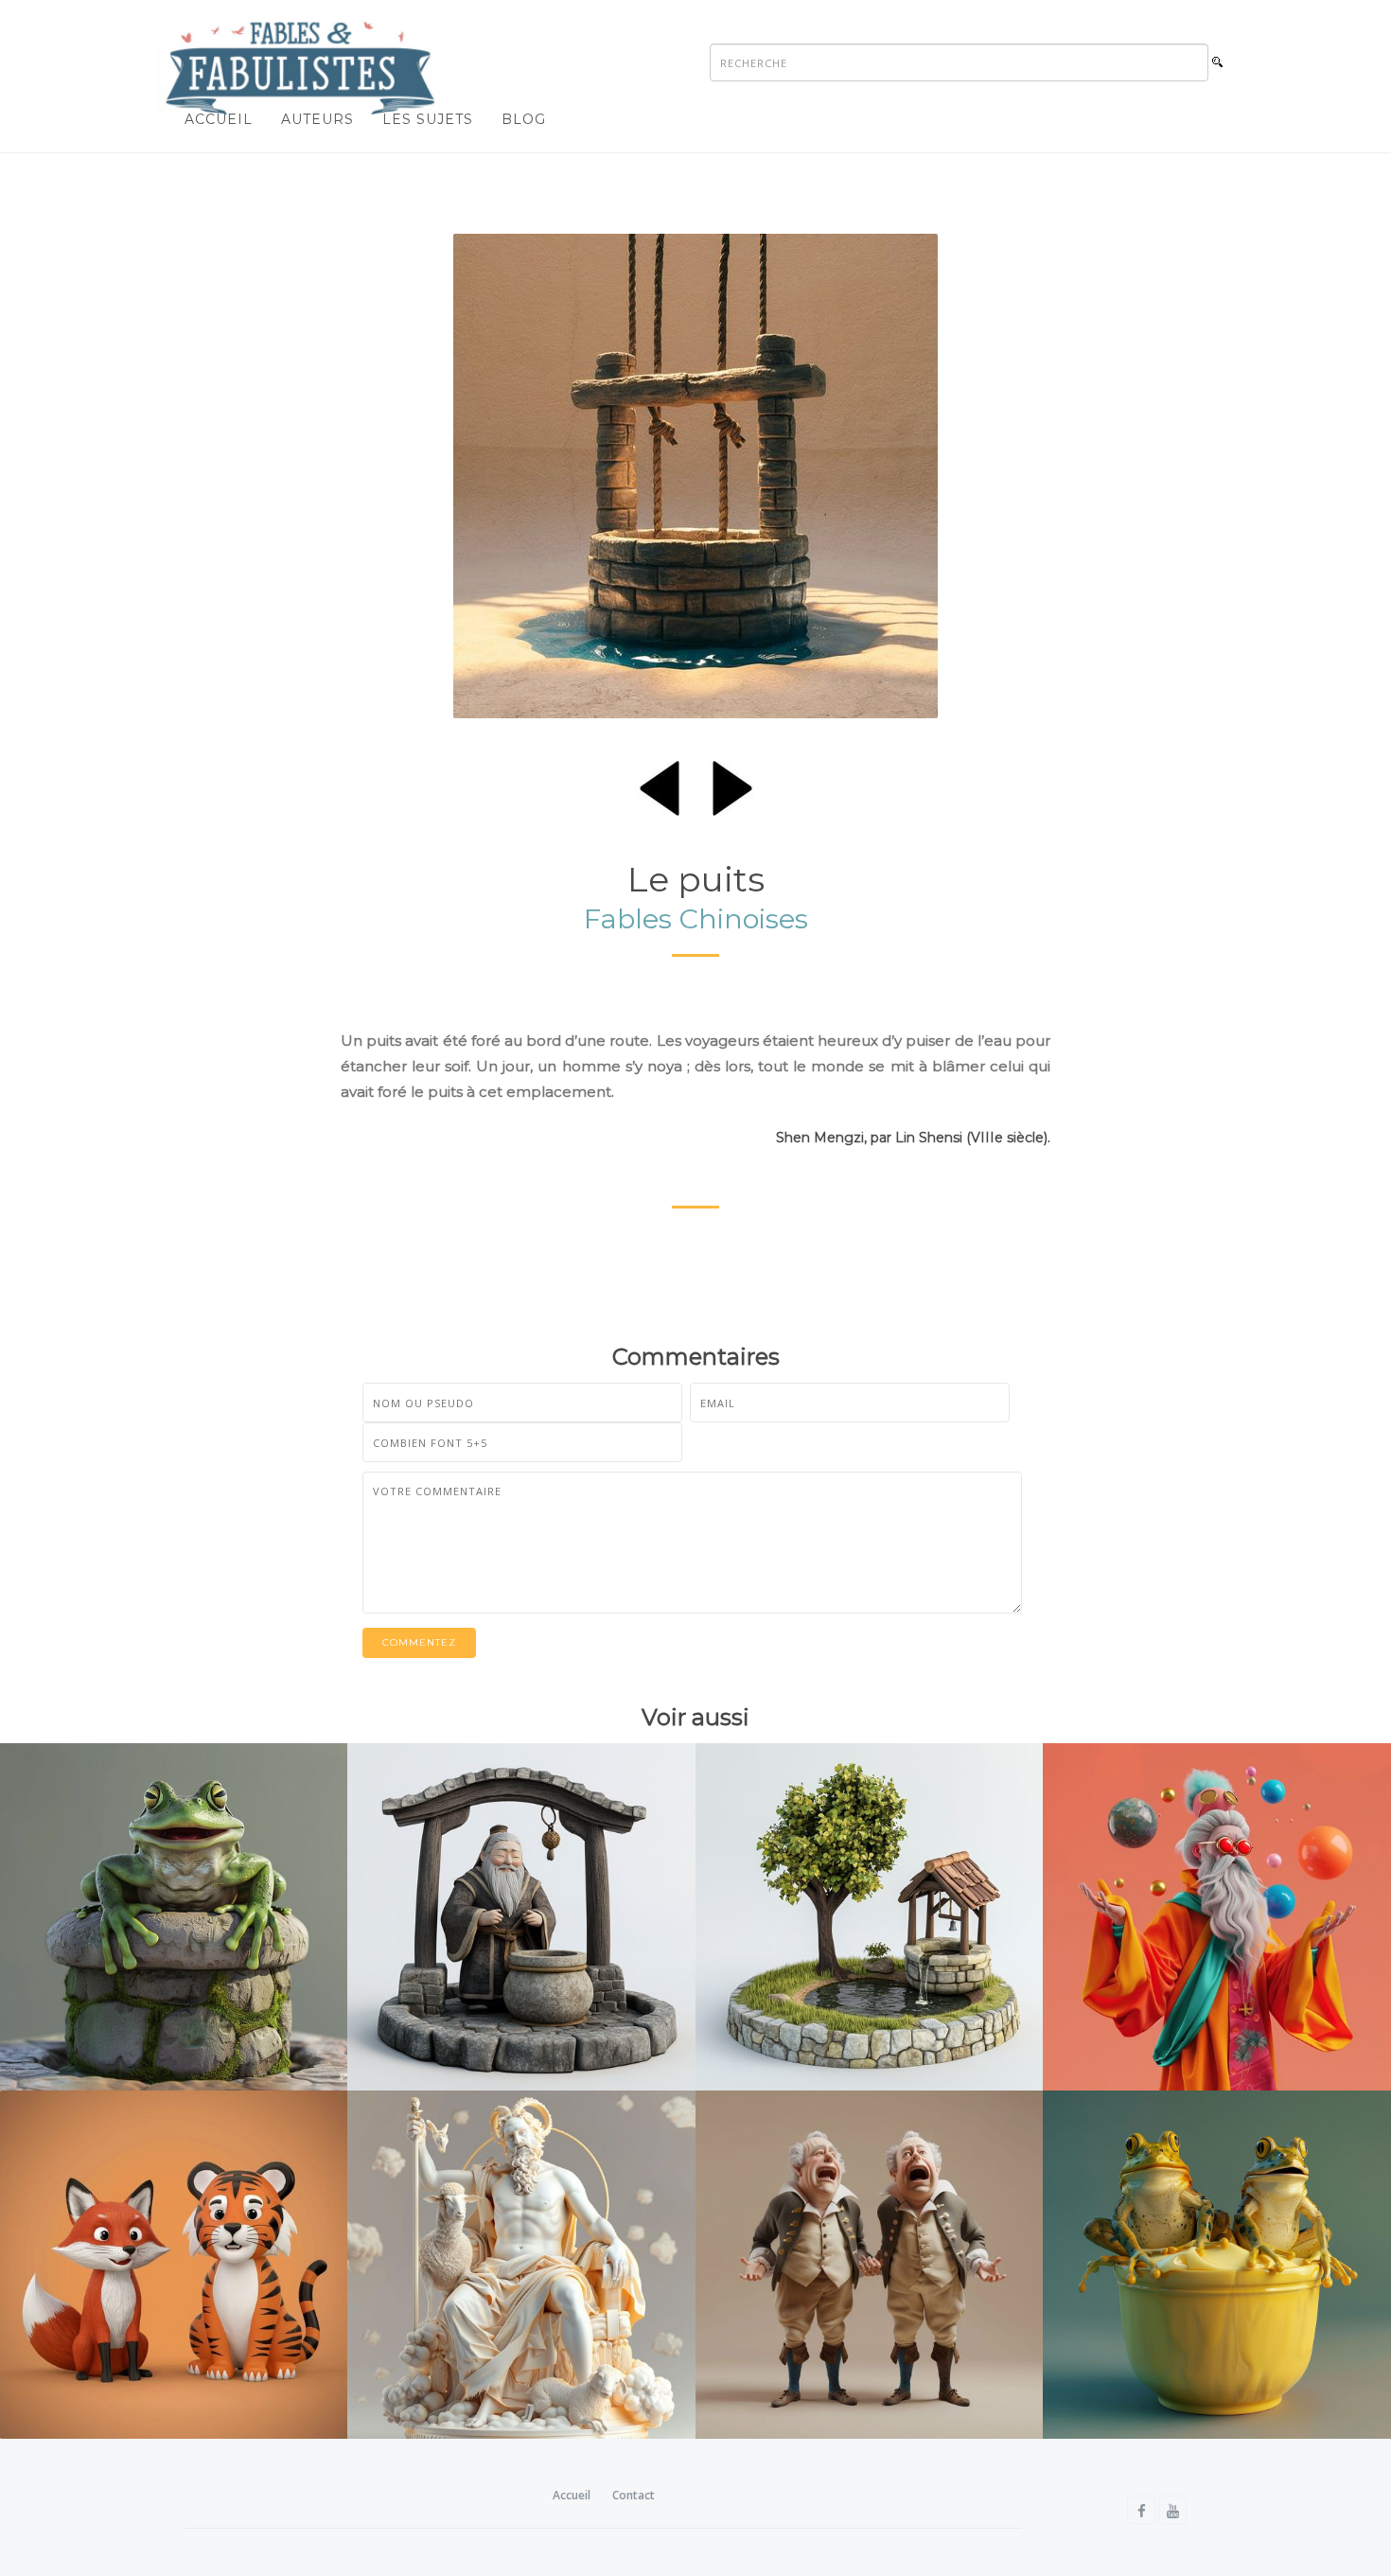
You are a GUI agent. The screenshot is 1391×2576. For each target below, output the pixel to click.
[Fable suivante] (732, 785)
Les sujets (428, 119)
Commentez (419, 1642)
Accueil (219, 119)
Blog (524, 119)
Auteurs (317, 119)
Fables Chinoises (696, 918)
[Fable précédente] (660, 785)
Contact (634, 2495)
